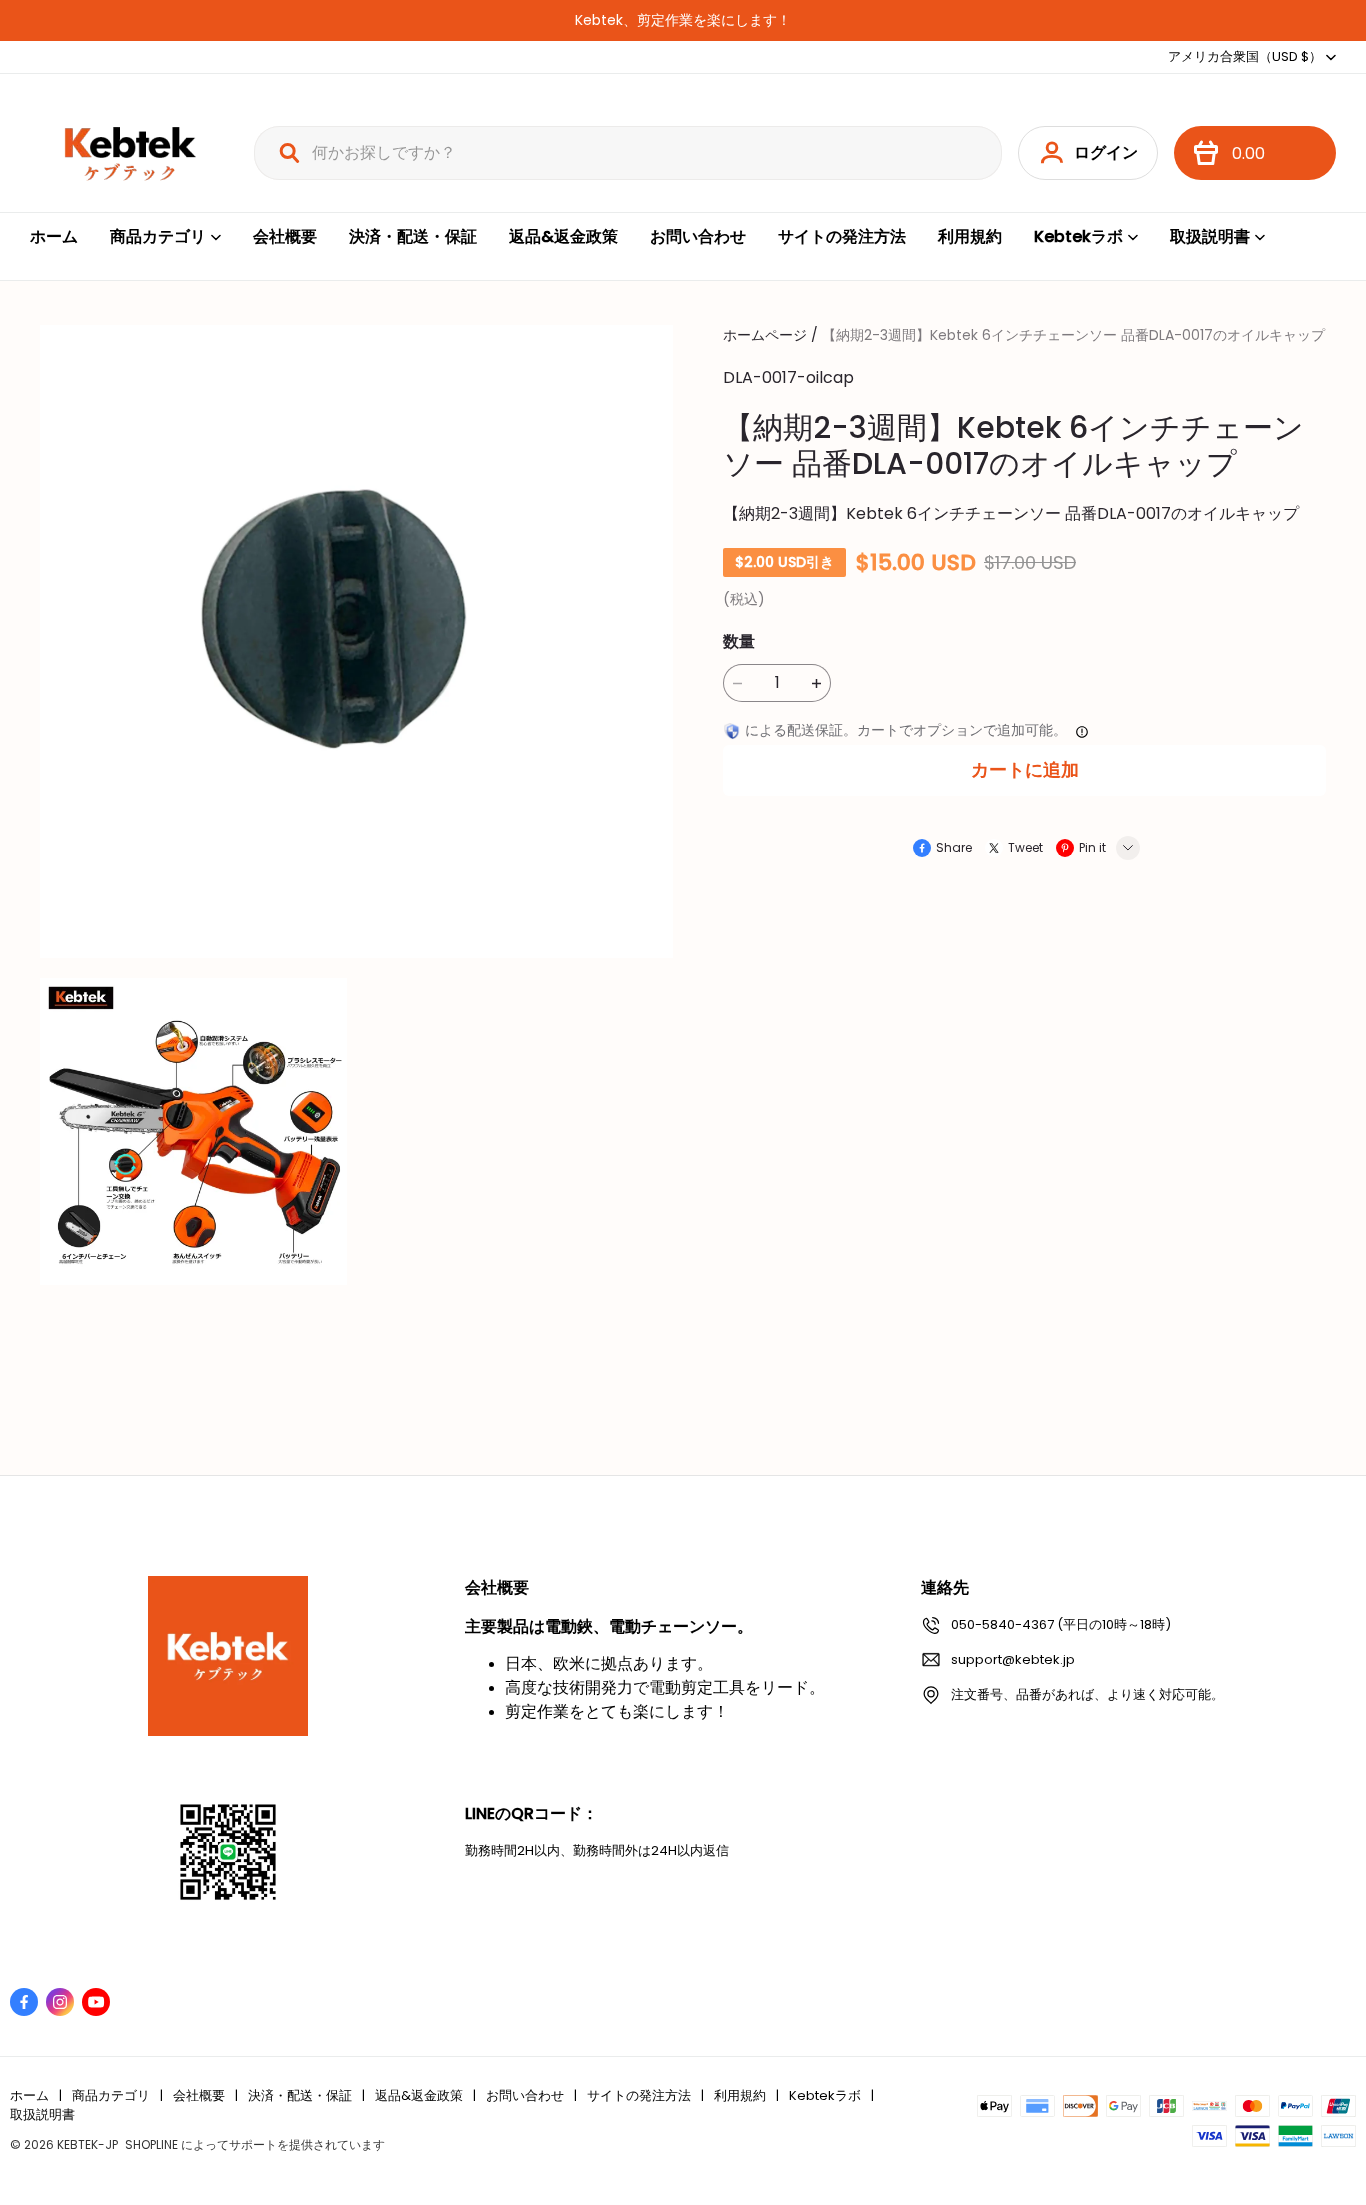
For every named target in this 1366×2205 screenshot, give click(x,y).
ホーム (54, 236)
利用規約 (970, 236)
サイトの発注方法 (842, 236)
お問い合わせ (698, 236)
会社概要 (285, 236)
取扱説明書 (1210, 236)
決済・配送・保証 (413, 236)
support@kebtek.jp (1013, 1659)
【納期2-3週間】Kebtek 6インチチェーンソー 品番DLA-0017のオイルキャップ (1073, 335)
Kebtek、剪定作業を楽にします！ (683, 20)
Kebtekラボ (1078, 236)
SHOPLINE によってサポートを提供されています (255, 2144)
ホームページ (765, 335)
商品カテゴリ (158, 236)
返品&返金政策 (563, 236)
